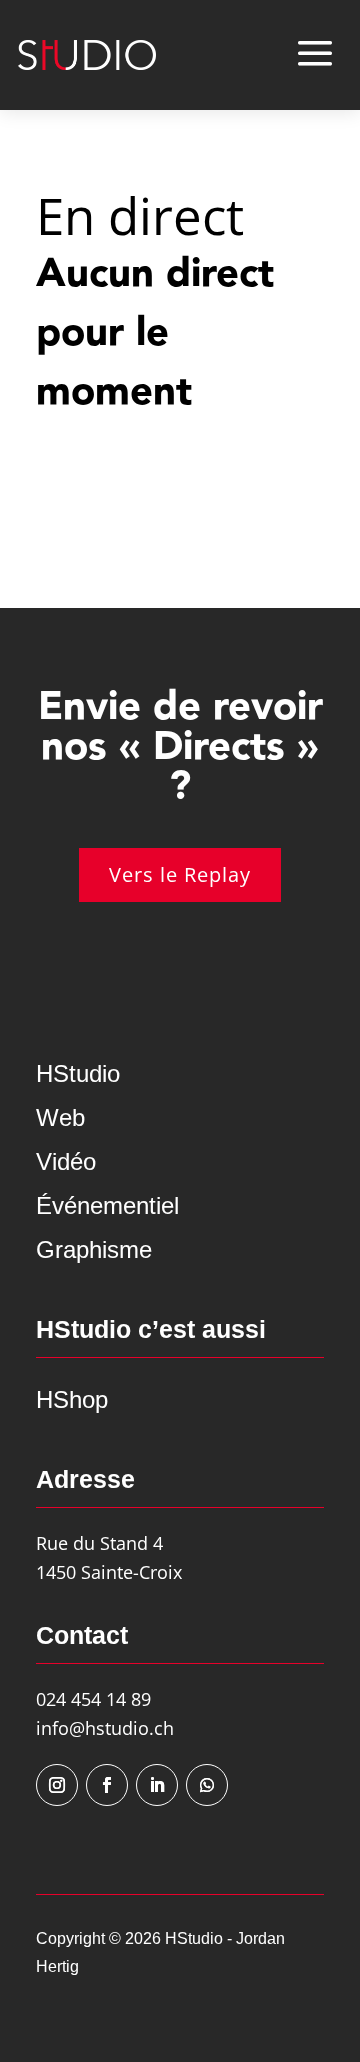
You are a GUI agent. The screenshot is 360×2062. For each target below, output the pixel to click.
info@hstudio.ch (105, 1728)
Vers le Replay (180, 874)
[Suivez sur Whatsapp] (207, 1785)
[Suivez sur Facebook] (107, 1785)
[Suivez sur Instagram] (57, 1785)
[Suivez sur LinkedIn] (157, 1785)
